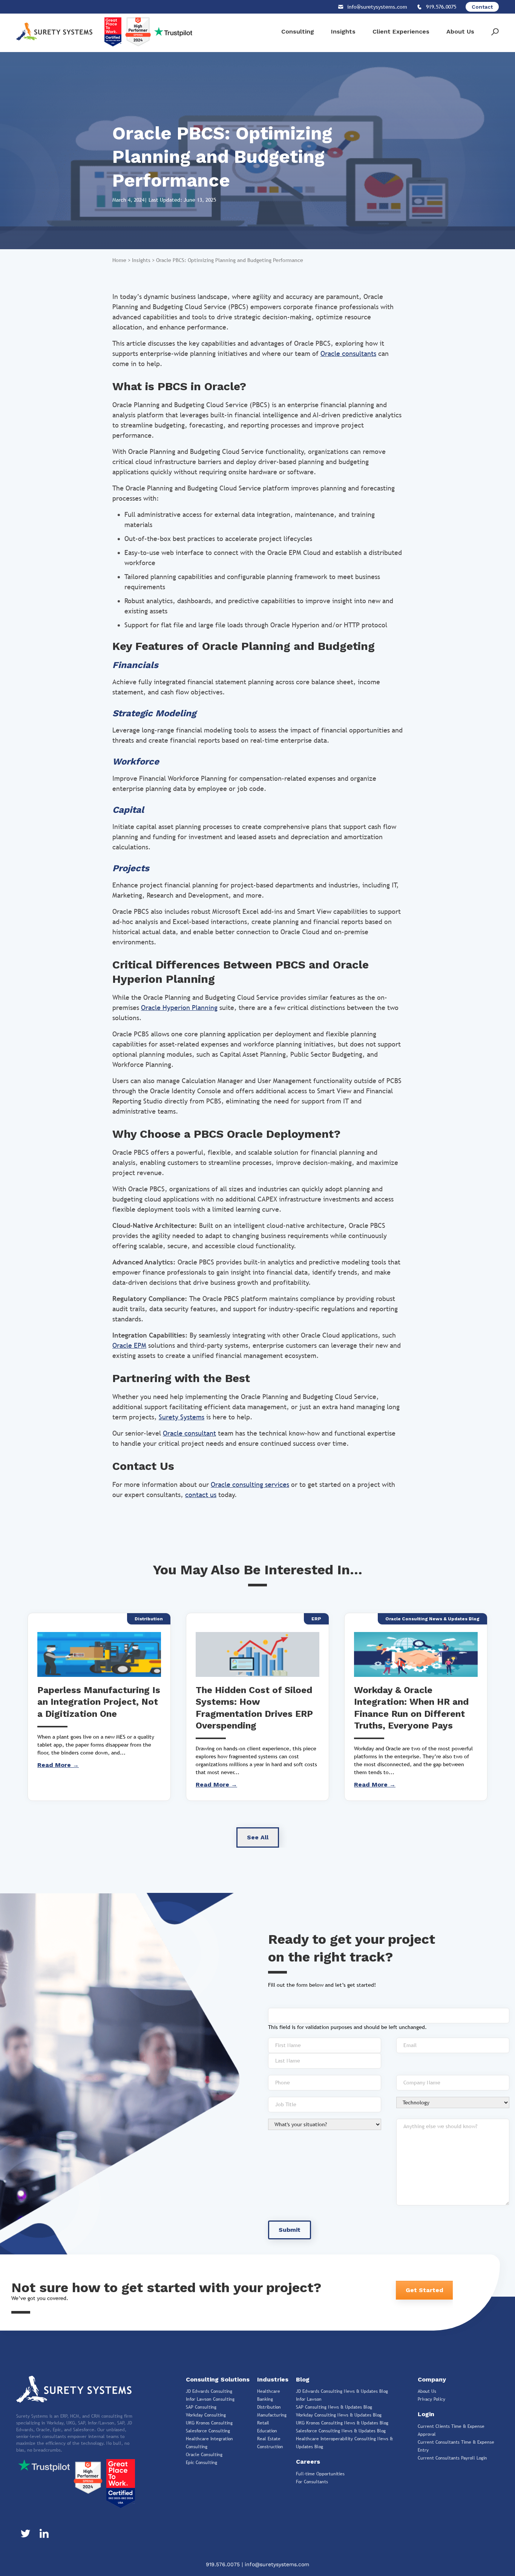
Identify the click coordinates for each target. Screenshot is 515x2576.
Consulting (298, 31)
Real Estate (269, 2439)
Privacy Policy (431, 2399)
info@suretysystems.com (277, 2564)
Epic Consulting (202, 2463)
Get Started (425, 2290)
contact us (201, 1495)
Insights (343, 31)
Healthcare (269, 2391)
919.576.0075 (224, 2564)
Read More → (58, 1765)
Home (119, 260)
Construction (270, 2447)
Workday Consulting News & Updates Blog (339, 2415)
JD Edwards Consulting (209, 2391)
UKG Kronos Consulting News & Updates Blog (342, 2423)
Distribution (269, 2407)
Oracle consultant (189, 1433)
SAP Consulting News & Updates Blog (334, 2407)
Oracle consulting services (250, 1484)
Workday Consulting (206, 2415)
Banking (265, 2399)
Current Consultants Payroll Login (452, 2458)
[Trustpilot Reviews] (44, 2465)
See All (258, 1837)
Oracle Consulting (204, 2455)
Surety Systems (182, 1417)
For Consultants (312, 2482)
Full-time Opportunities (320, 2474)
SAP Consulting (201, 2407)
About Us (460, 31)
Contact (482, 7)
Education (267, 2431)
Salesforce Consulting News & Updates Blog (341, 2431)
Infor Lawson (309, 2399)
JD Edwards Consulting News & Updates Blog (342, 2391)
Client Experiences (401, 31)
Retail (263, 2423)
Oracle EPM (129, 1345)
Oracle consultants (348, 353)
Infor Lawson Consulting (210, 2399)
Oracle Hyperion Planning (179, 1008)
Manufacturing (272, 2415)
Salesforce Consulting (208, 2431)
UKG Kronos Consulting (209, 2423)
